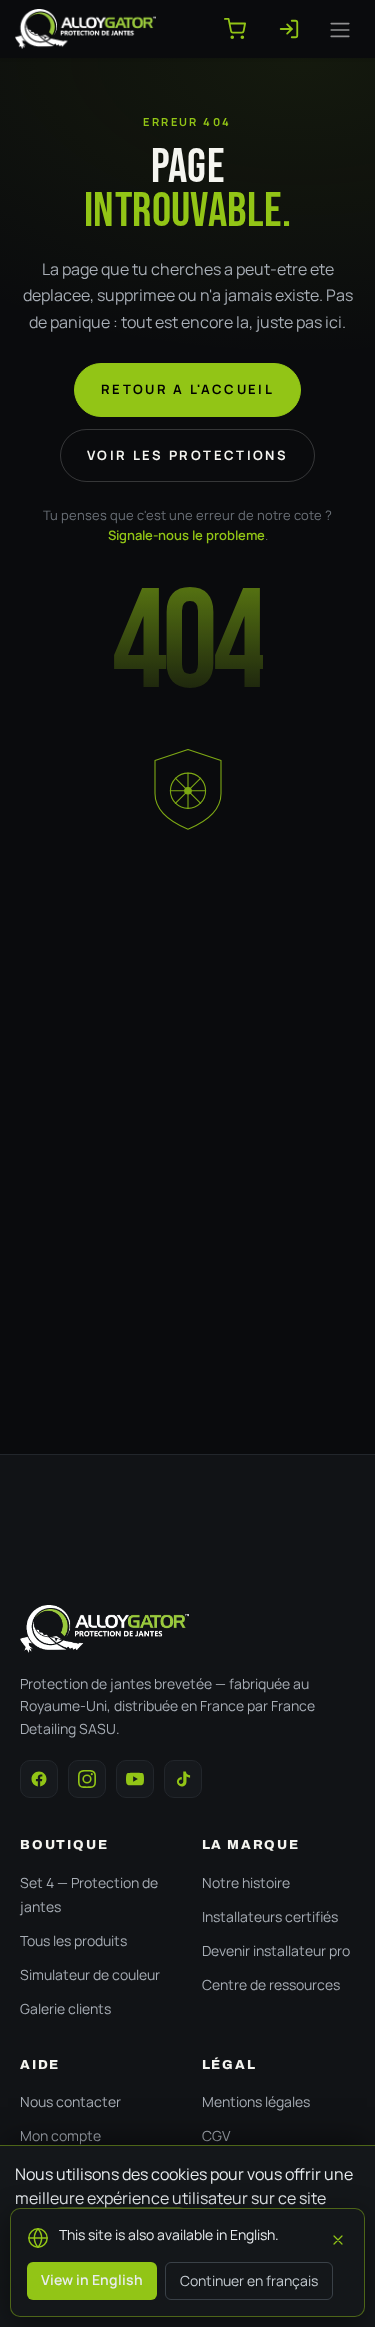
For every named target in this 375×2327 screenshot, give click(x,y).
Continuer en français (249, 2280)
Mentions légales (256, 2101)
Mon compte (60, 2135)
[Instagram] (87, 1779)
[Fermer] (338, 2237)
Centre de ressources (271, 1984)
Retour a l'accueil (187, 389)
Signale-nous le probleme (186, 535)
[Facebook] (39, 1779)
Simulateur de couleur (90, 1974)
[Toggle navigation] (340, 29)
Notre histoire (246, 1882)
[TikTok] (183, 1779)
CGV (216, 2135)
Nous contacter (70, 2101)
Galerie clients (65, 2008)
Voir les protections (187, 455)
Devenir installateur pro (276, 1950)
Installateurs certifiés (270, 1916)
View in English (92, 2279)
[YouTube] (135, 1779)
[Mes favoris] (297, 29)
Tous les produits (73, 1940)
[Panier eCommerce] (243, 29)
